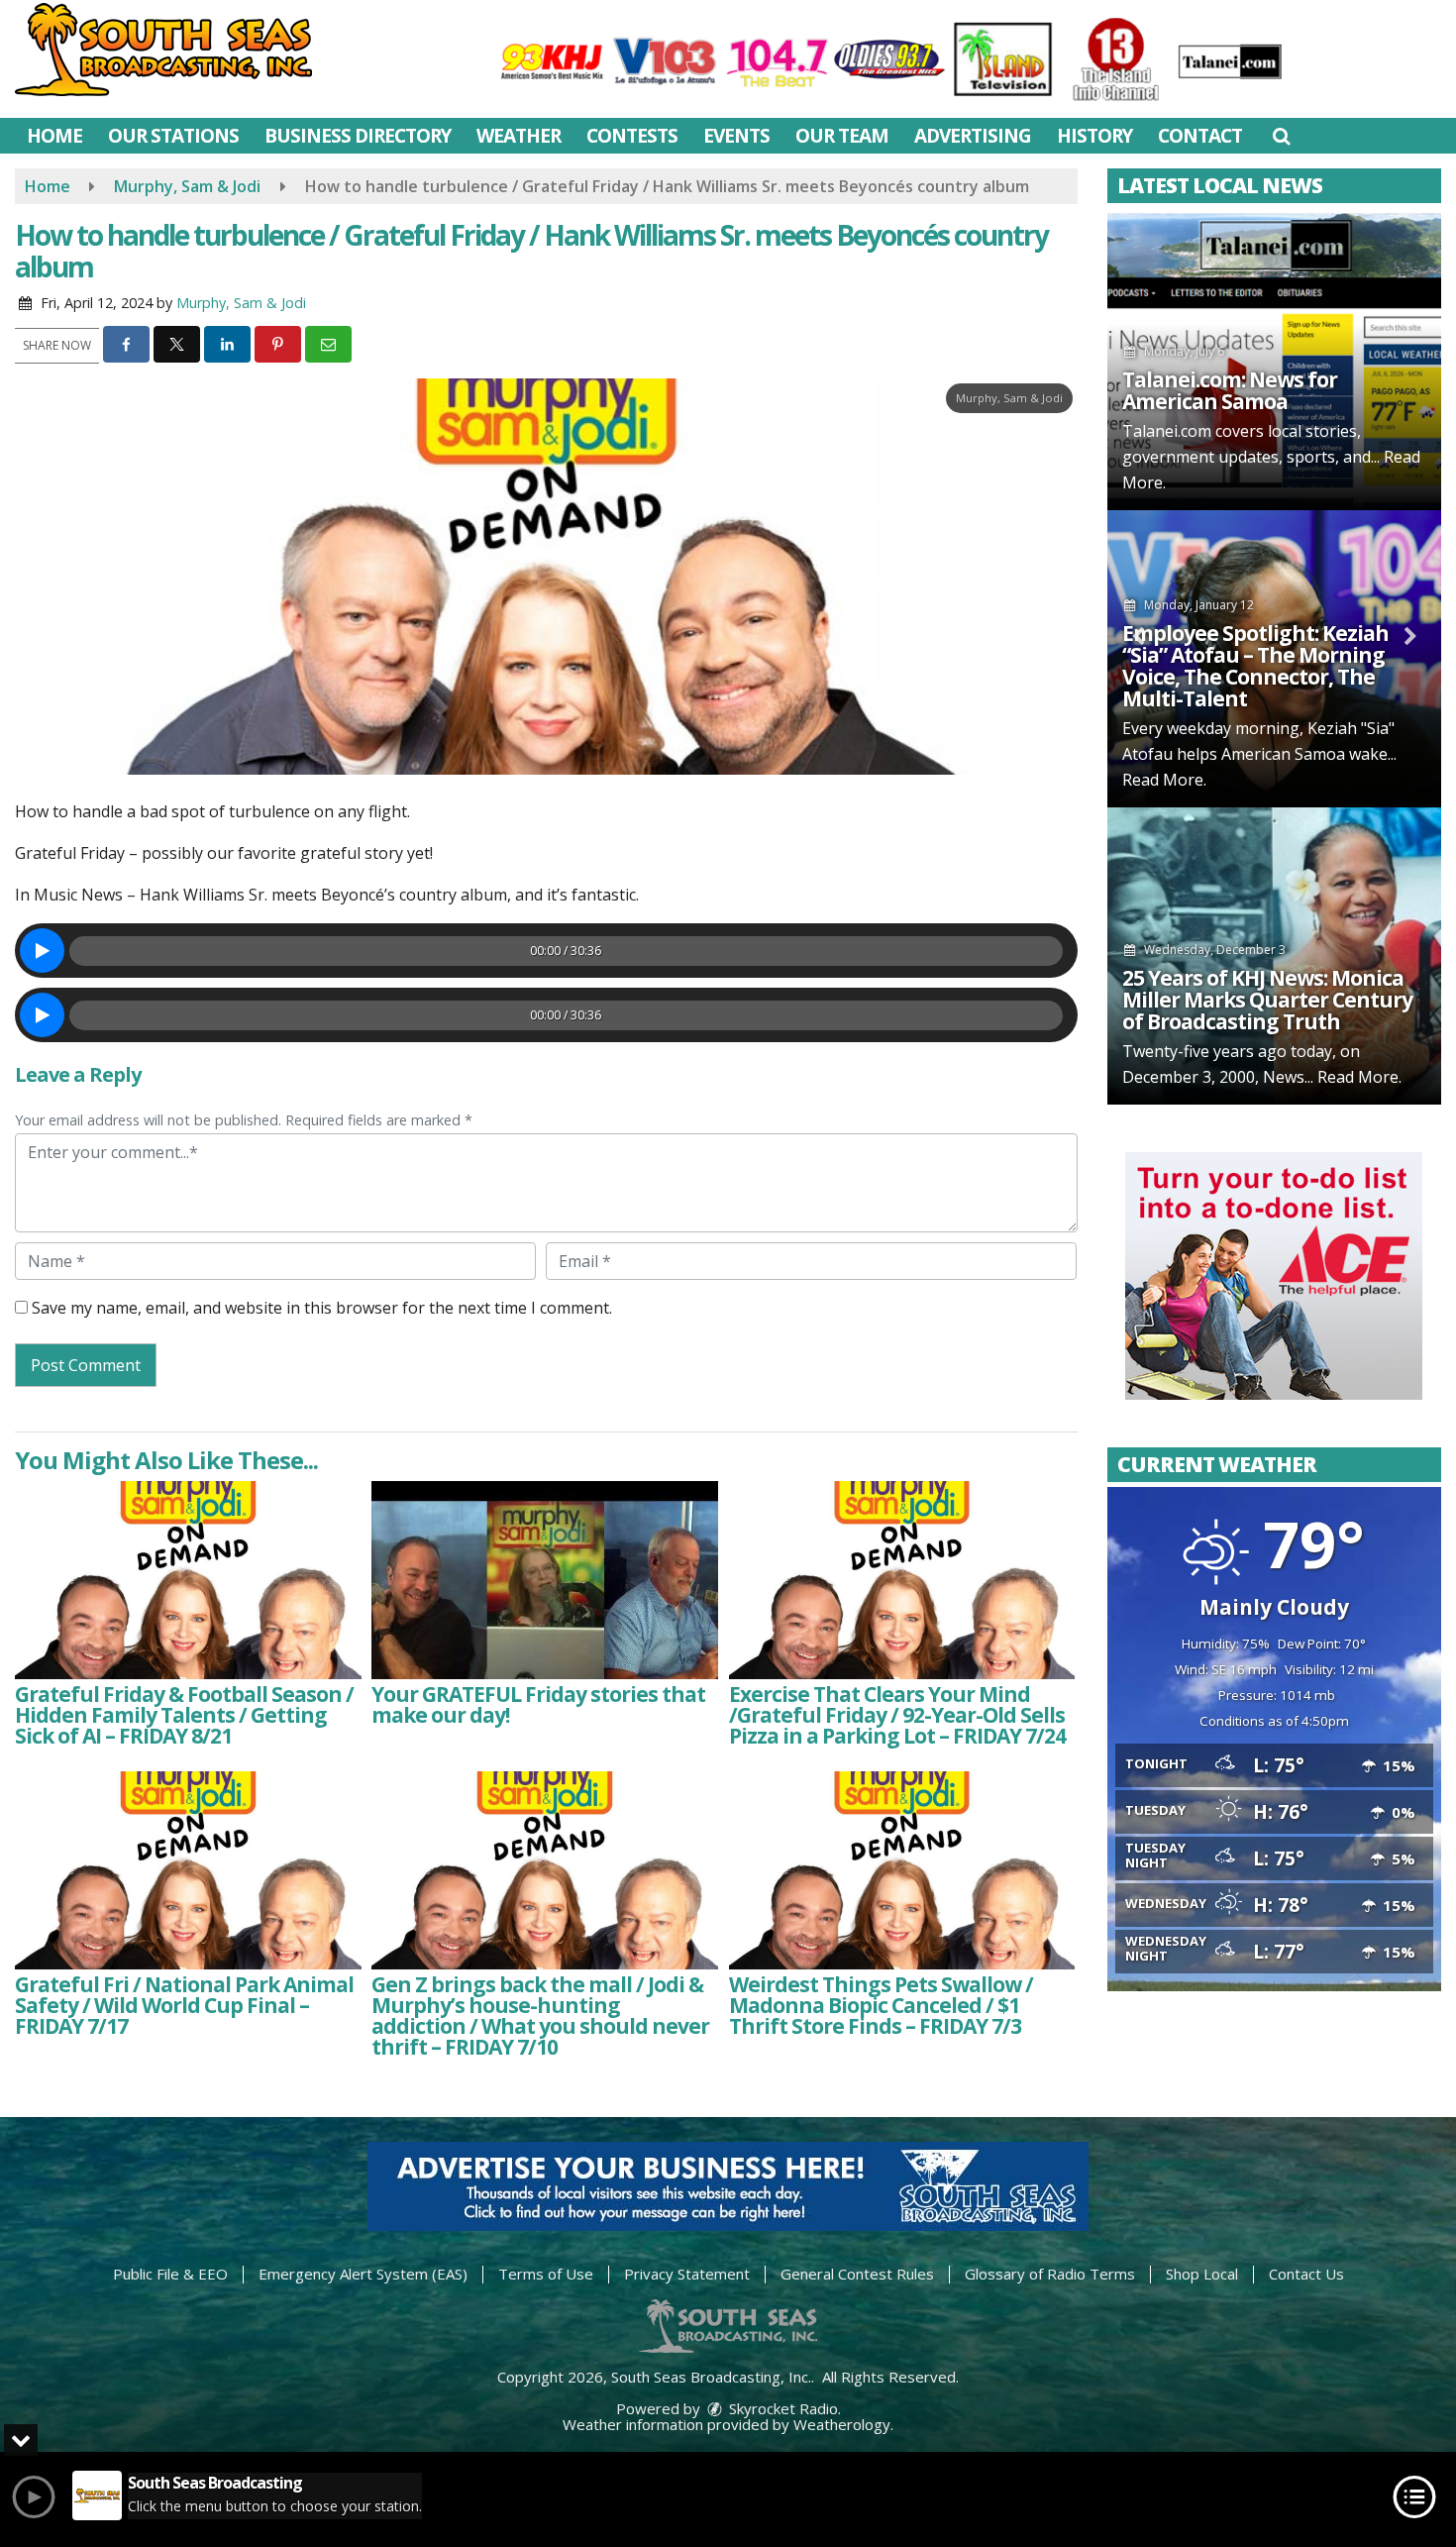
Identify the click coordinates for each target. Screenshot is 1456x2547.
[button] (1281, 136)
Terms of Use (546, 2274)
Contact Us (1306, 2274)
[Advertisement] (1274, 1276)
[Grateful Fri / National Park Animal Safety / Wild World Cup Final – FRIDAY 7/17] (188, 1870)
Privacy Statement (687, 2274)
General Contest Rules (857, 2274)
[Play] (42, 951)
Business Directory (358, 136)
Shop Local (1202, 2274)
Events (736, 136)
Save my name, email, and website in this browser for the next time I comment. (322, 1308)
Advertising (973, 136)
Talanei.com (1167, 431)
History (1094, 136)
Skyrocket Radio (781, 2408)
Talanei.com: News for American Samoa (1230, 390)
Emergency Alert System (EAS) (363, 2274)
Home (54, 136)
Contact (1200, 136)
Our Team (842, 136)
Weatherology (842, 2424)
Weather (519, 136)
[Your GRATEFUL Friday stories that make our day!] (545, 1580)
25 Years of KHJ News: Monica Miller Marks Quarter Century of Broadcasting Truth (1267, 1000)
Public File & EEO (170, 2274)
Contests (632, 136)
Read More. (1164, 780)
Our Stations (173, 136)
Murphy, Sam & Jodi (241, 303)
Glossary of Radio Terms (1050, 2274)
